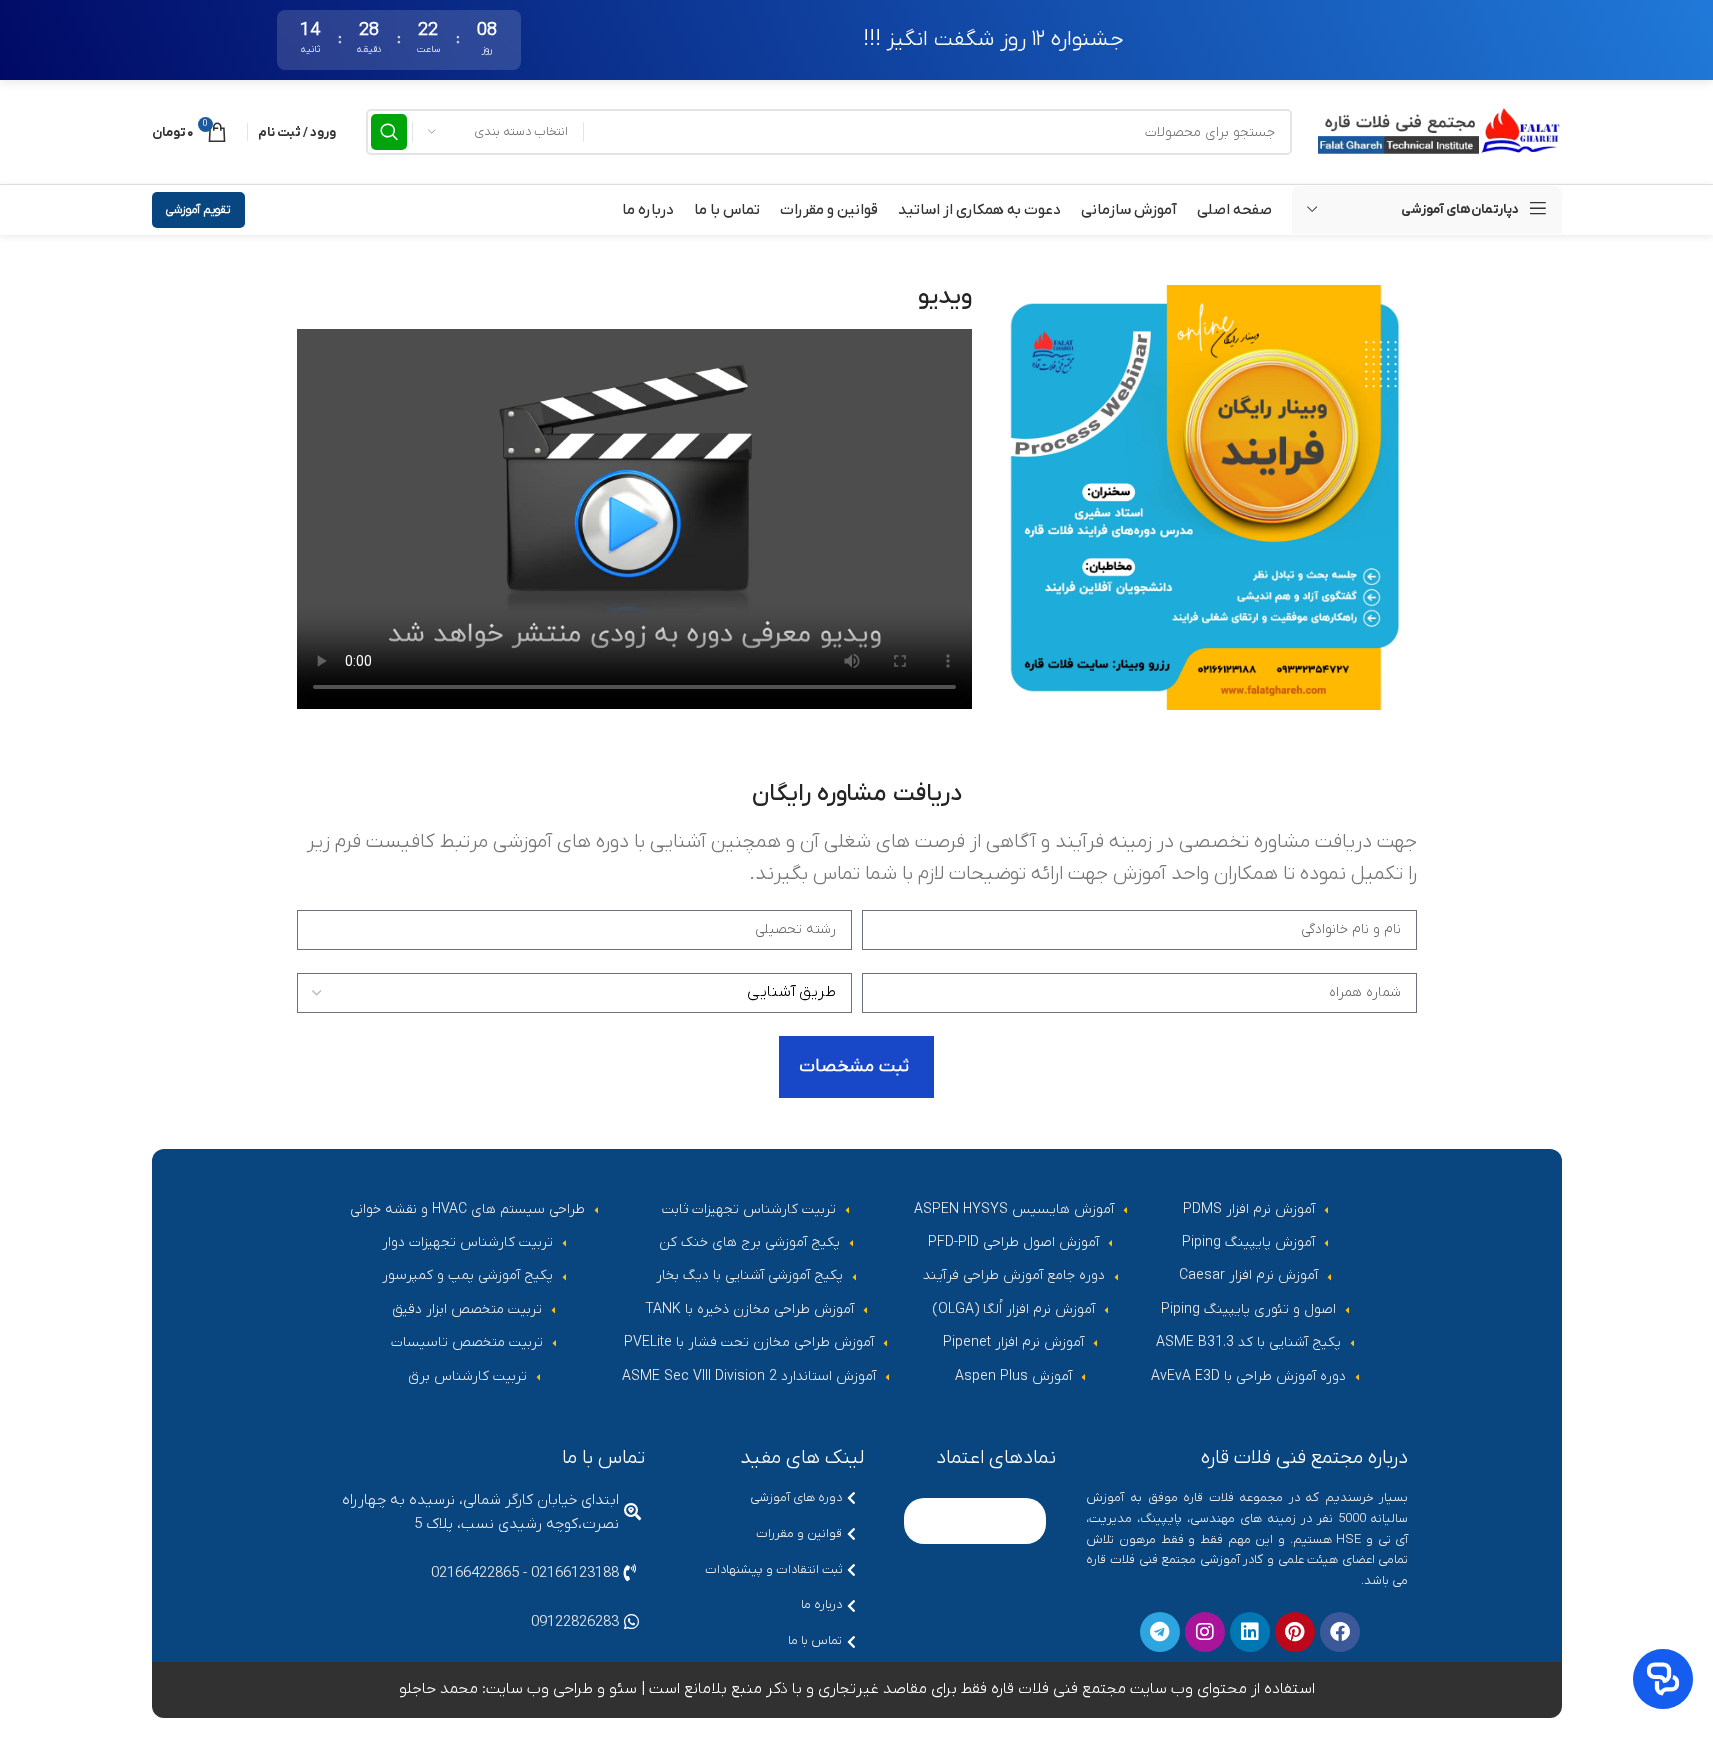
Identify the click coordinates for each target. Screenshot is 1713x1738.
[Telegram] (1160, 1632)
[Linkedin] (1250, 1632)
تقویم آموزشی (198, 210)
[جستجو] (389, 132)
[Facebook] (1340, 1632)
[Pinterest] (1295, 1632)
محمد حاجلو (438, 1689)
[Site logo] (1437, 131)
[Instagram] (1205, 1632)
